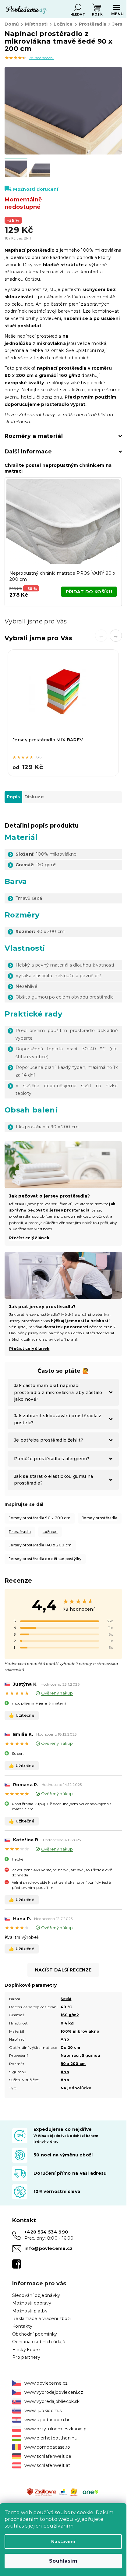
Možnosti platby (30, 2311)
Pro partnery (26, 2357)
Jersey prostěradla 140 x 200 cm (40, 1545)
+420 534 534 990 (46, 2232)
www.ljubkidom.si (43, 2411)
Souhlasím (63, 2561)
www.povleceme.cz (46, 2383)
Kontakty (22, 2326)
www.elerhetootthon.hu (51, 2438)
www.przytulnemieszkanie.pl (56, 2429)
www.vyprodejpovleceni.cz (54, 2392)
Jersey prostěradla (100, 1518)
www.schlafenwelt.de (48, 2456)
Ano (65, 2039)
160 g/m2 (70, 2015)
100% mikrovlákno (80, 2031)
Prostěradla (20, 1532)
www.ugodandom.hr (47, 2420)
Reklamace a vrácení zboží (41, 2319)
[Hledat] (78, 8)
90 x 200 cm (73, 2064)
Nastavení (63, 2542)
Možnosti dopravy (32, 2303)
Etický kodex (26, 2350)
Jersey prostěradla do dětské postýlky (45, 1559)
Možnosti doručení (36, 189)
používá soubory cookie (63, 2512)
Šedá (66, 1999)
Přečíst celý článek (29, 1348)
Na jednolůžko (76, 2088)
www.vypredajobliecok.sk (52, 2401)
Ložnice (50, 1532)
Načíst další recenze (63, 1970)
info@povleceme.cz (49, 2248)
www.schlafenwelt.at (47, 2465)
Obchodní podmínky (35, 2334)
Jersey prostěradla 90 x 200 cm (40, 1518)
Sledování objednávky (36, 2295)
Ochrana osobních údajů (39, 2342)
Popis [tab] (13, 797)
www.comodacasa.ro (47, 2447)
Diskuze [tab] (34, 797)
